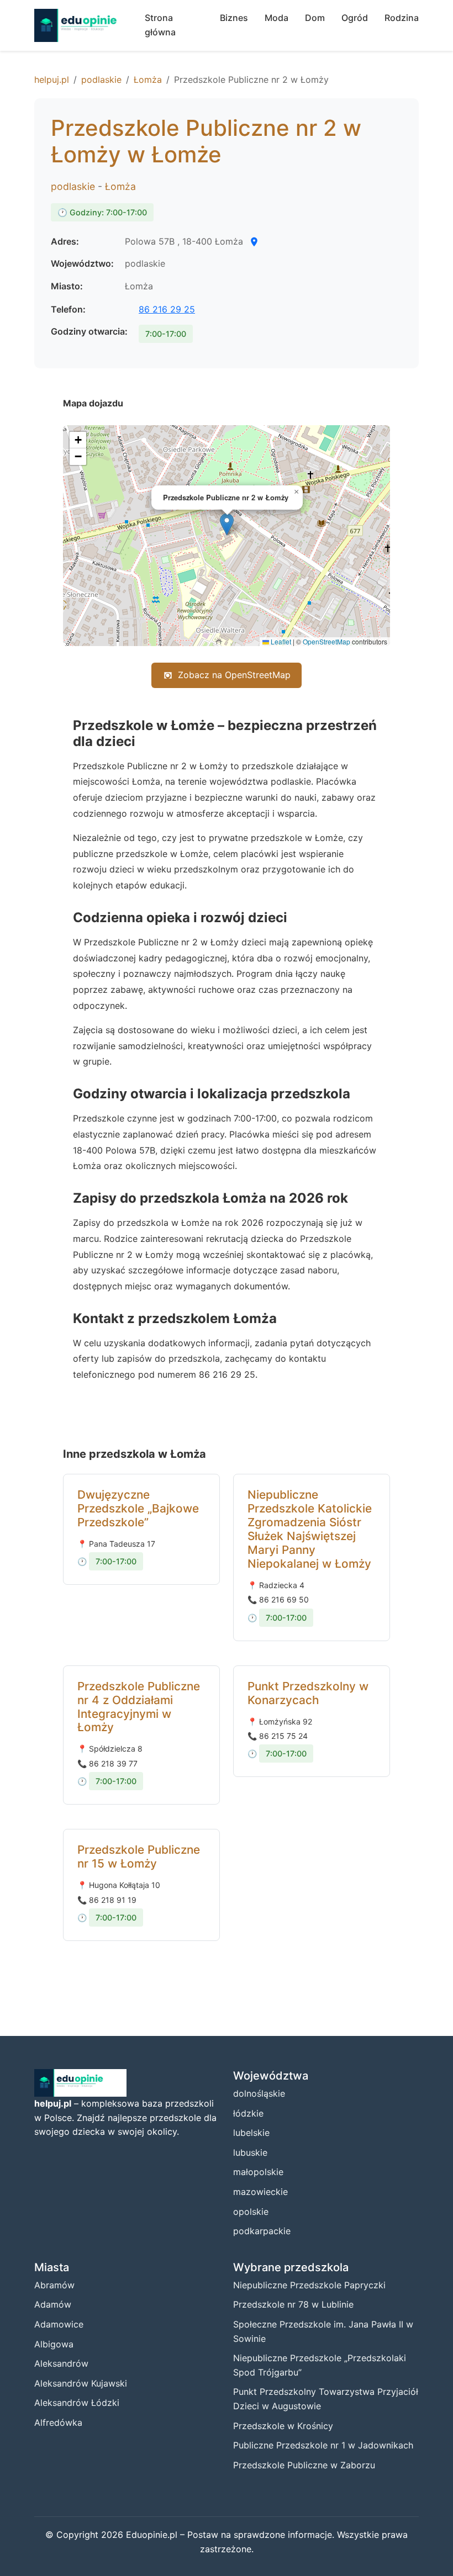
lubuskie (250, 2152)
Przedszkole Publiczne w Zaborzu (304, 2465)
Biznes (234, 18)
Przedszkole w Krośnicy (283, 2426)
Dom (315, 18)
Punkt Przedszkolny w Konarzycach (308, 1693)
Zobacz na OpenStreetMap (234, 675)
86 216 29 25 (167, 309)
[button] (227, 524)
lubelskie (251, 2133)
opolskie (251, 2212)
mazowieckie (260, 2192)
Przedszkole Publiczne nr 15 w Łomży (139, 1856)
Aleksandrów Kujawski (81, 2383)
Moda (276, 18)
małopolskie (258, 2172)
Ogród (355, 18)
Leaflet (280, 641)
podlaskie (101, 80)
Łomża (148, 80)
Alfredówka (58, 2422)
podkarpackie (262, 2231)
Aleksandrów (61, 2363)
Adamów (53, 2304)
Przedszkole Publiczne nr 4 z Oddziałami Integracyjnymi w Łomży (139, 1707)
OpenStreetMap (326, 641)
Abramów (54, 2285)
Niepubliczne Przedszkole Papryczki (309, 2285)
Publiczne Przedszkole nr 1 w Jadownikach (323, 2445)
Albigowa (54, 2344)
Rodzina (402, 18)
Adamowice (59, 2324)
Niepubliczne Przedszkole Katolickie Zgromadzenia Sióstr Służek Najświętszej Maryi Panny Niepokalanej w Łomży (310, 1529)
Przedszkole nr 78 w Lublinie (293, 2304)
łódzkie (248, 2113)
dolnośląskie (259, 2093)
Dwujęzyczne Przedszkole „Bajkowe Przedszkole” (138, 1508)
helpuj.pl (52, 80)
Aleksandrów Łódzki (77, 2403)
